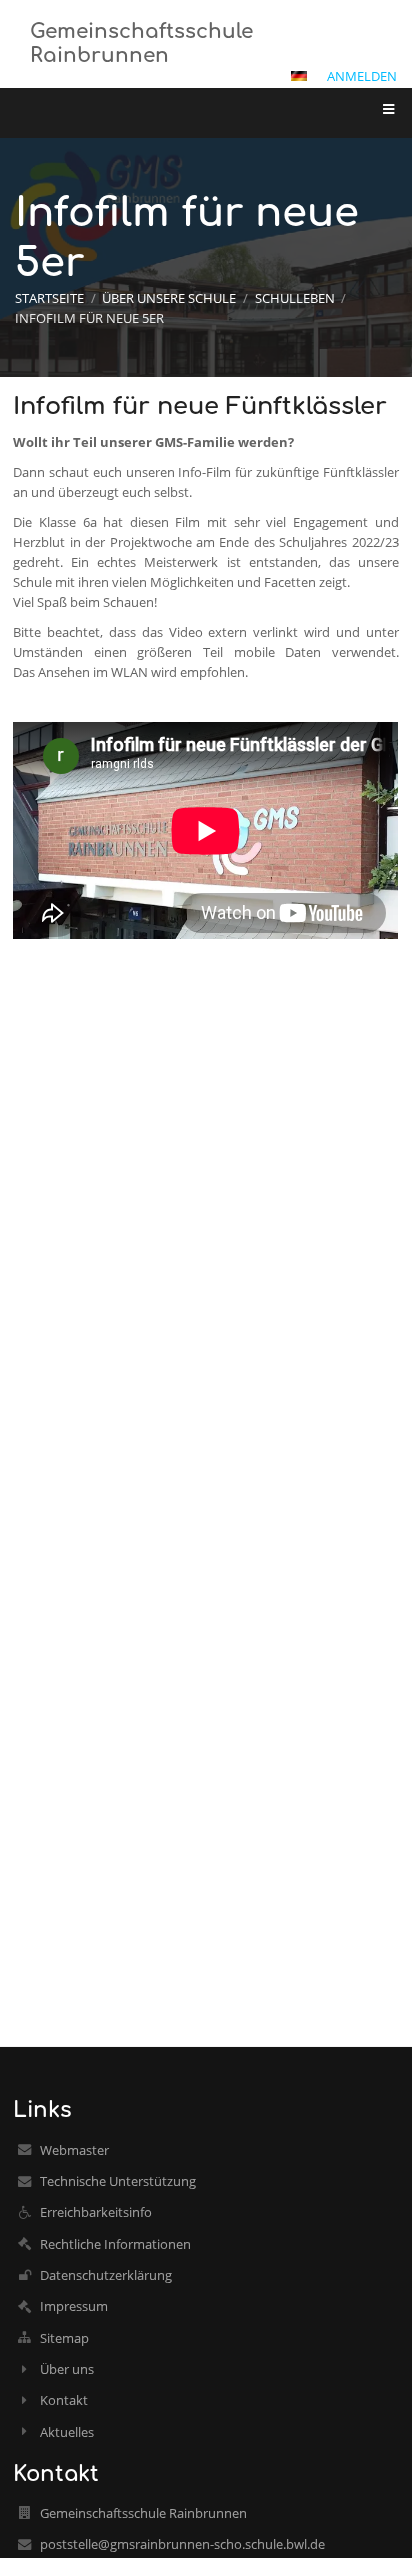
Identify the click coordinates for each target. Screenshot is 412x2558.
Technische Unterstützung (118, 2181)
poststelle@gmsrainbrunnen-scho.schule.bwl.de (182, 2544)
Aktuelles (67, 2432)
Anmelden (362, 76)
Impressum (74, 2306)
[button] (299, 76)
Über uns (67, 2369)
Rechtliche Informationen (115, 2244)
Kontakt (64, 2400)
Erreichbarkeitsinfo (96, 2212)
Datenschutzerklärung (106, 2275)
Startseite (49, 298)
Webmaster (74, 2150)
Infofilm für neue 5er (89, 318)
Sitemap (64, 2338)
